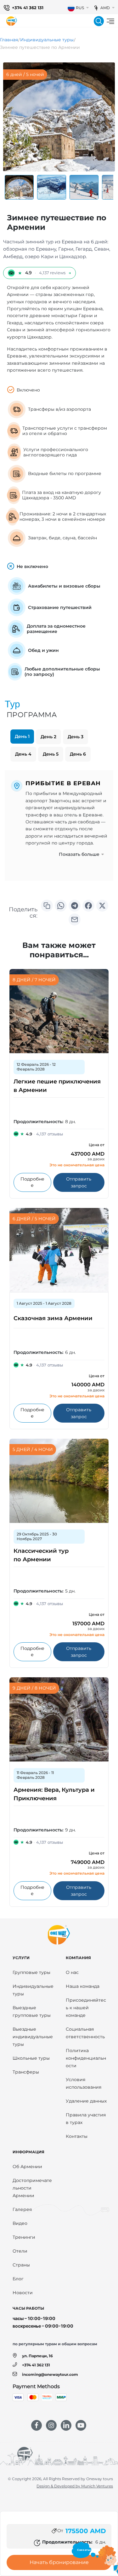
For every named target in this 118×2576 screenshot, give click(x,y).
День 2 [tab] (48, 737)
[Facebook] (88, 906)
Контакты (77, 2136)
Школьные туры (31, 2058)
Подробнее (36, 1182)
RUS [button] (80, 8)
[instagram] (51, 2425)
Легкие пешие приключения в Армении (57, 1086)
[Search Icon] (99, 21)
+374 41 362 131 (28, 8)
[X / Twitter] (102, 906)
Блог (18, 2279)
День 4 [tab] (23, 754)
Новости (23, 2293)
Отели (20, 2251)
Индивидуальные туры (47, 40)
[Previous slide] (15, 187)
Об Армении (27, 2167)
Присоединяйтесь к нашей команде (86, 2008)
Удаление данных (86, 2101)
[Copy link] (47, 906)
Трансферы (26, 2072)
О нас (72, 1972)
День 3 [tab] (76, 737)
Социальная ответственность (85, 2033)
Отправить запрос (85, 1182)
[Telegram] (75, 906)
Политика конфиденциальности (86, 2058)
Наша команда (83, 1986)
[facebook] (37, 2425)
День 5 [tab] (51, 754)
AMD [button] (105, 8)
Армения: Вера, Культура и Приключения (54, 1794)
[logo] (12, 21)
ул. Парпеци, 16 (37, 2356)
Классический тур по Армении (41, 1555)
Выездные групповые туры (32, 2011)
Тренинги (24, 2237)
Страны (21, 2265)
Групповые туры (31, 1972)
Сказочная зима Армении (53, 1318)
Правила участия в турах (86, 2119)
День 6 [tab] (78, 754)
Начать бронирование (59, 2562)
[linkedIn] (66, 2425)
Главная (9, 40)
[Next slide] (103, 187)
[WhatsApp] (61, 906)
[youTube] (81, 2425)
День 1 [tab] (22, 736)
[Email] (75, 920)
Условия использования (84, 2083)
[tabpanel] (59, 825)
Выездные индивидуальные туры (33, 2037)
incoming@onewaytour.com (50, 2374)
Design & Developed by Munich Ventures (75, 2486)
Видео (20, 2223)
